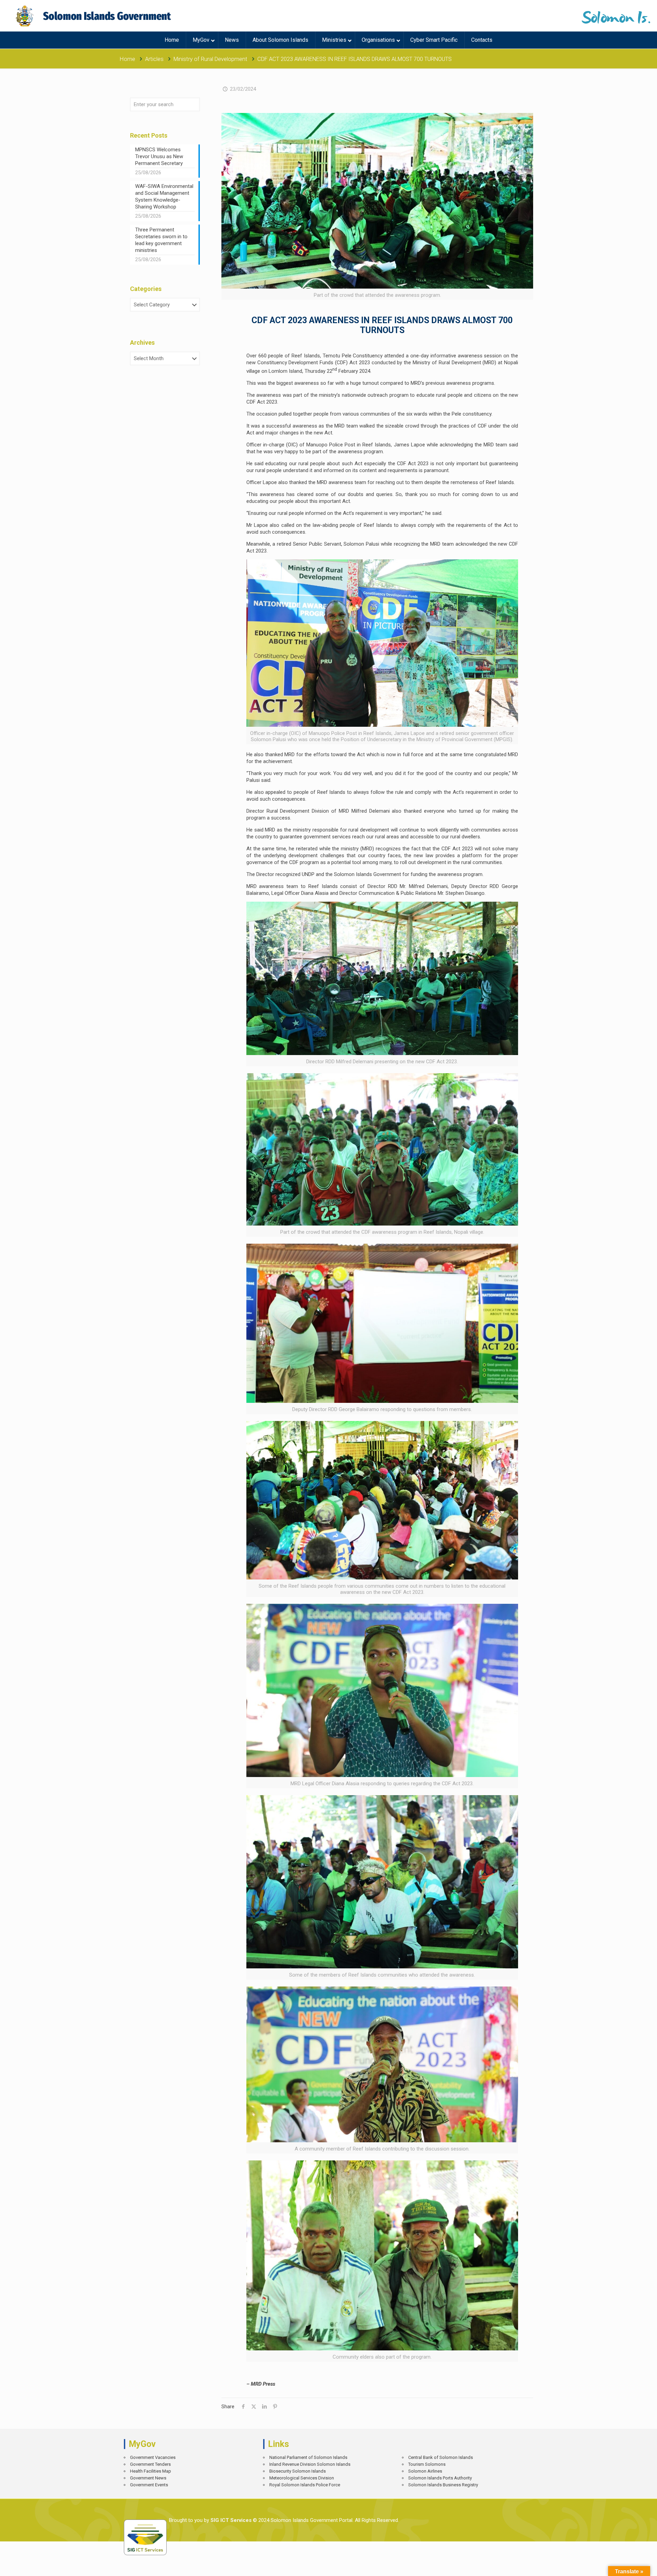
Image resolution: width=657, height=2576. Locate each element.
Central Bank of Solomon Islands (441, 2457)
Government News (148, 2478)
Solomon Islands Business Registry (443, 2485)
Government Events (149, 2485)
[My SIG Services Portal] (94, 16)
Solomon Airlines (425, 2471)
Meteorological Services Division (302, 2478)
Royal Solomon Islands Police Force (305, 2485)
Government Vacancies (153, 2457)
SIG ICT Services (230, 2520)
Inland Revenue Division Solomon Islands (310, 2464)
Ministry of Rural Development (210, 59)
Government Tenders (150, 2464)
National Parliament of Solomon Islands (308, 2457)
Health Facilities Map (151, 2471)
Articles (154, 59)
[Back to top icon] (628, 2566)
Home (127, 59)
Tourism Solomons (427, 2464)
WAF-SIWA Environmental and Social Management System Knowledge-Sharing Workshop (164, 196)
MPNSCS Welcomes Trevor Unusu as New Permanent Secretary (159, 156)
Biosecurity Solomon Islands (298, 2471)
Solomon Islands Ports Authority (440, 2478)
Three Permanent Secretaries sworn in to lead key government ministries (161, 240)
